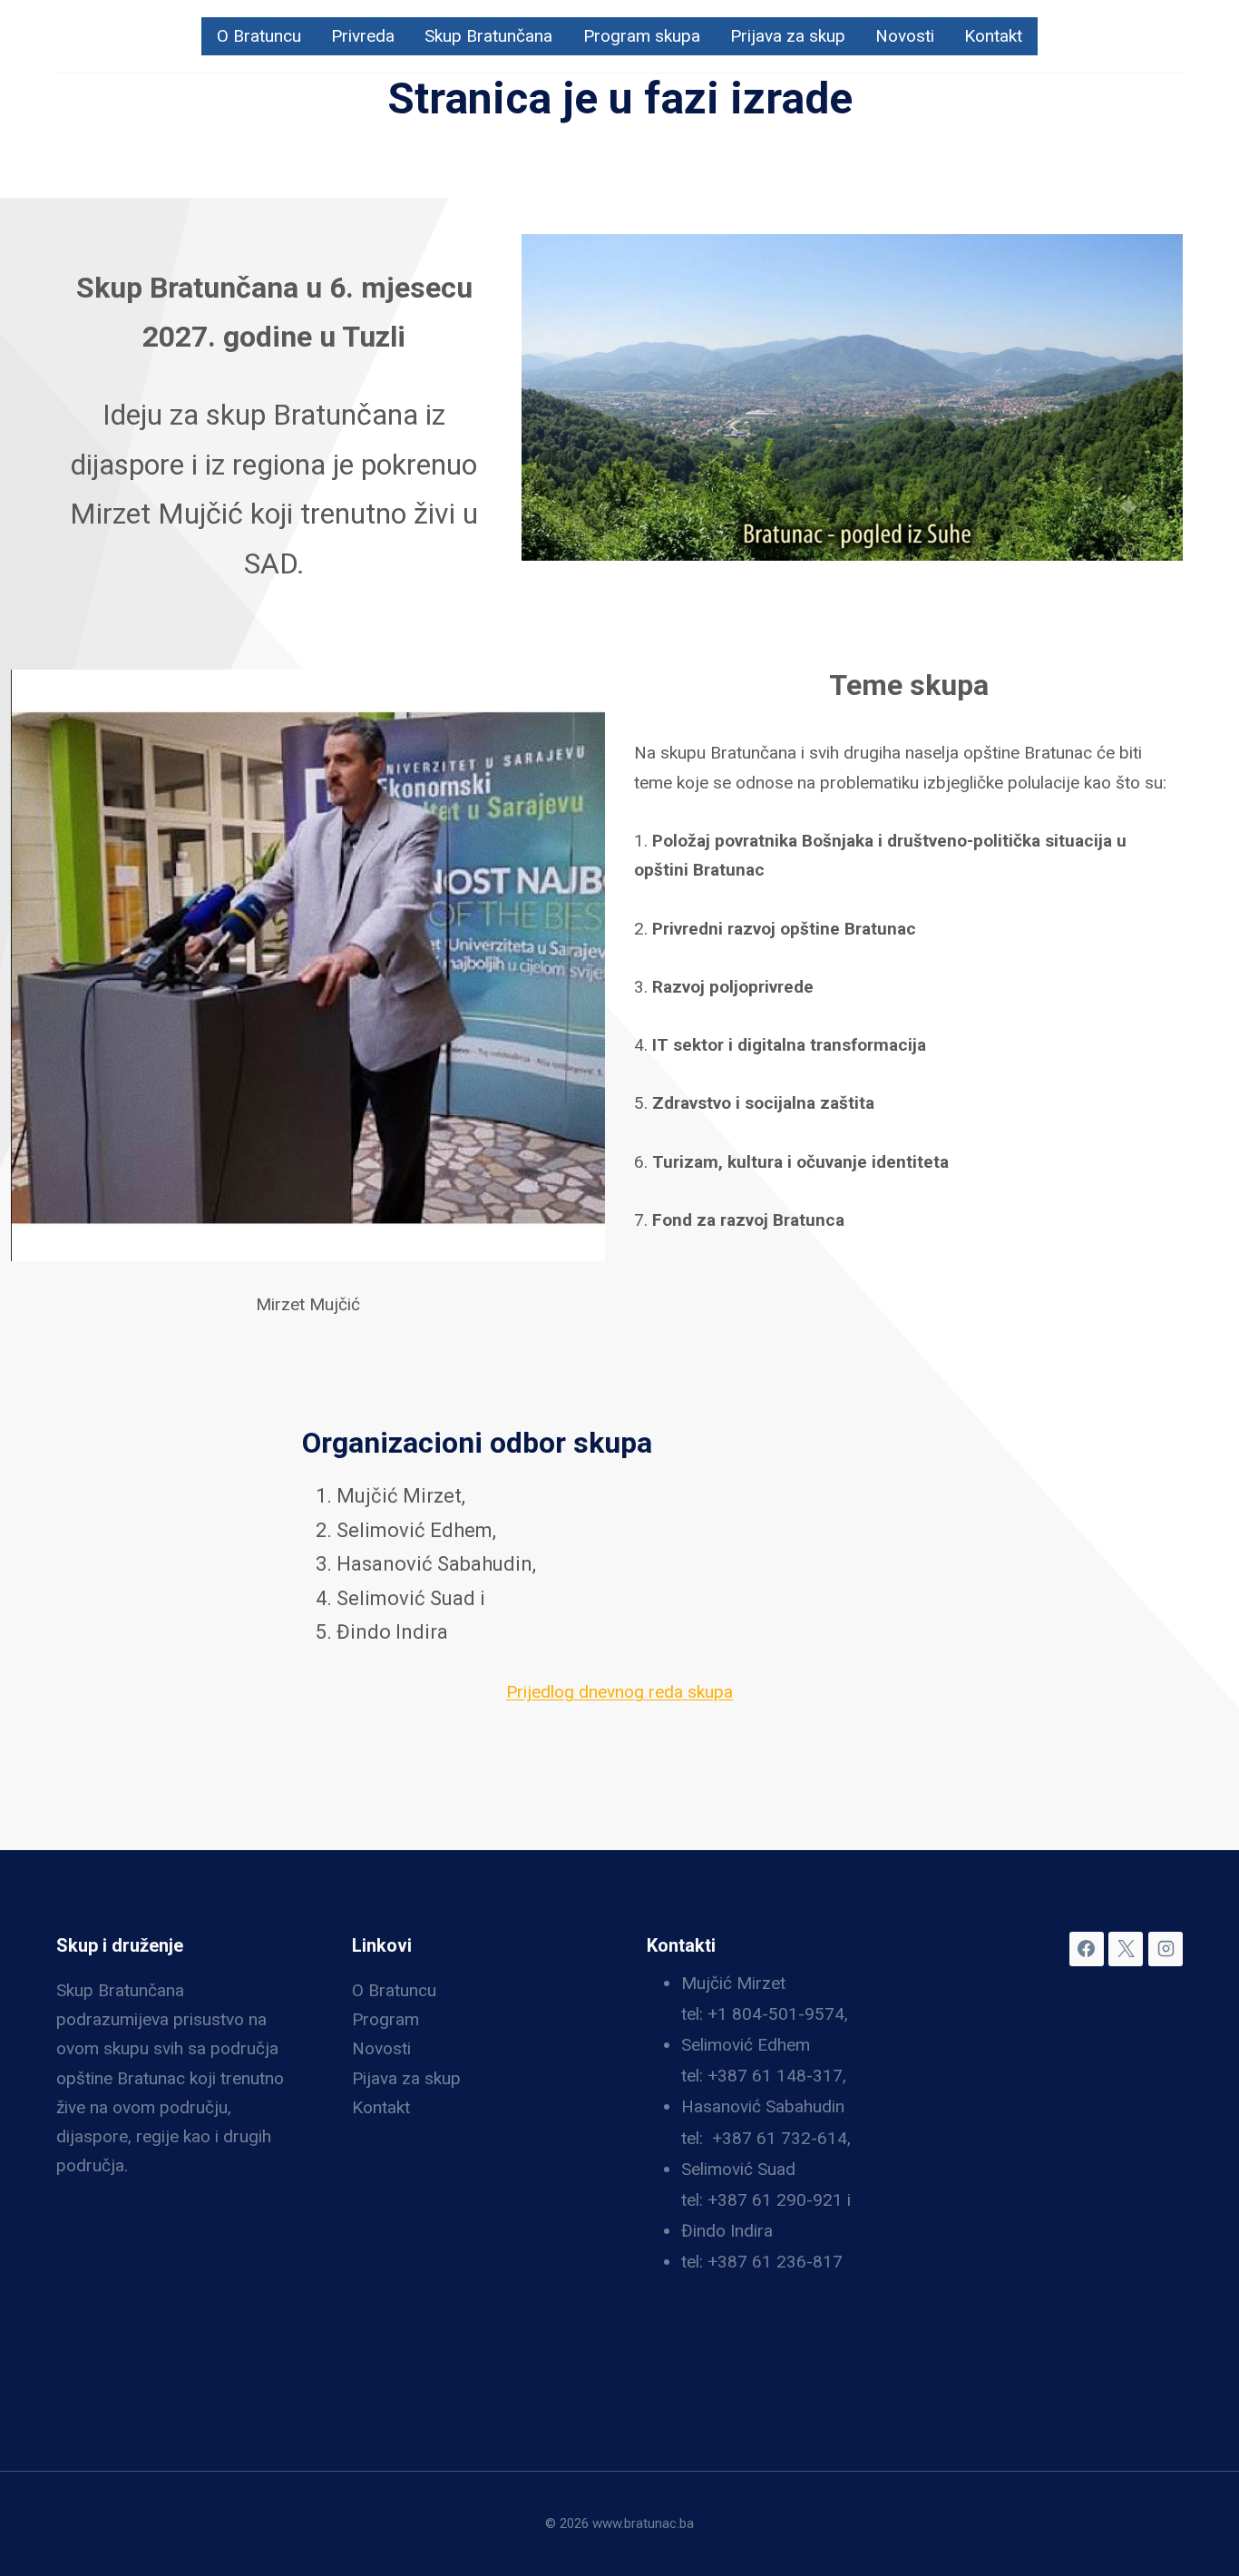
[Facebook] (1087, 1949)
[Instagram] (1166, 1949)
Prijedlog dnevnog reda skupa (619, 1692)
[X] (1126, 1949)
